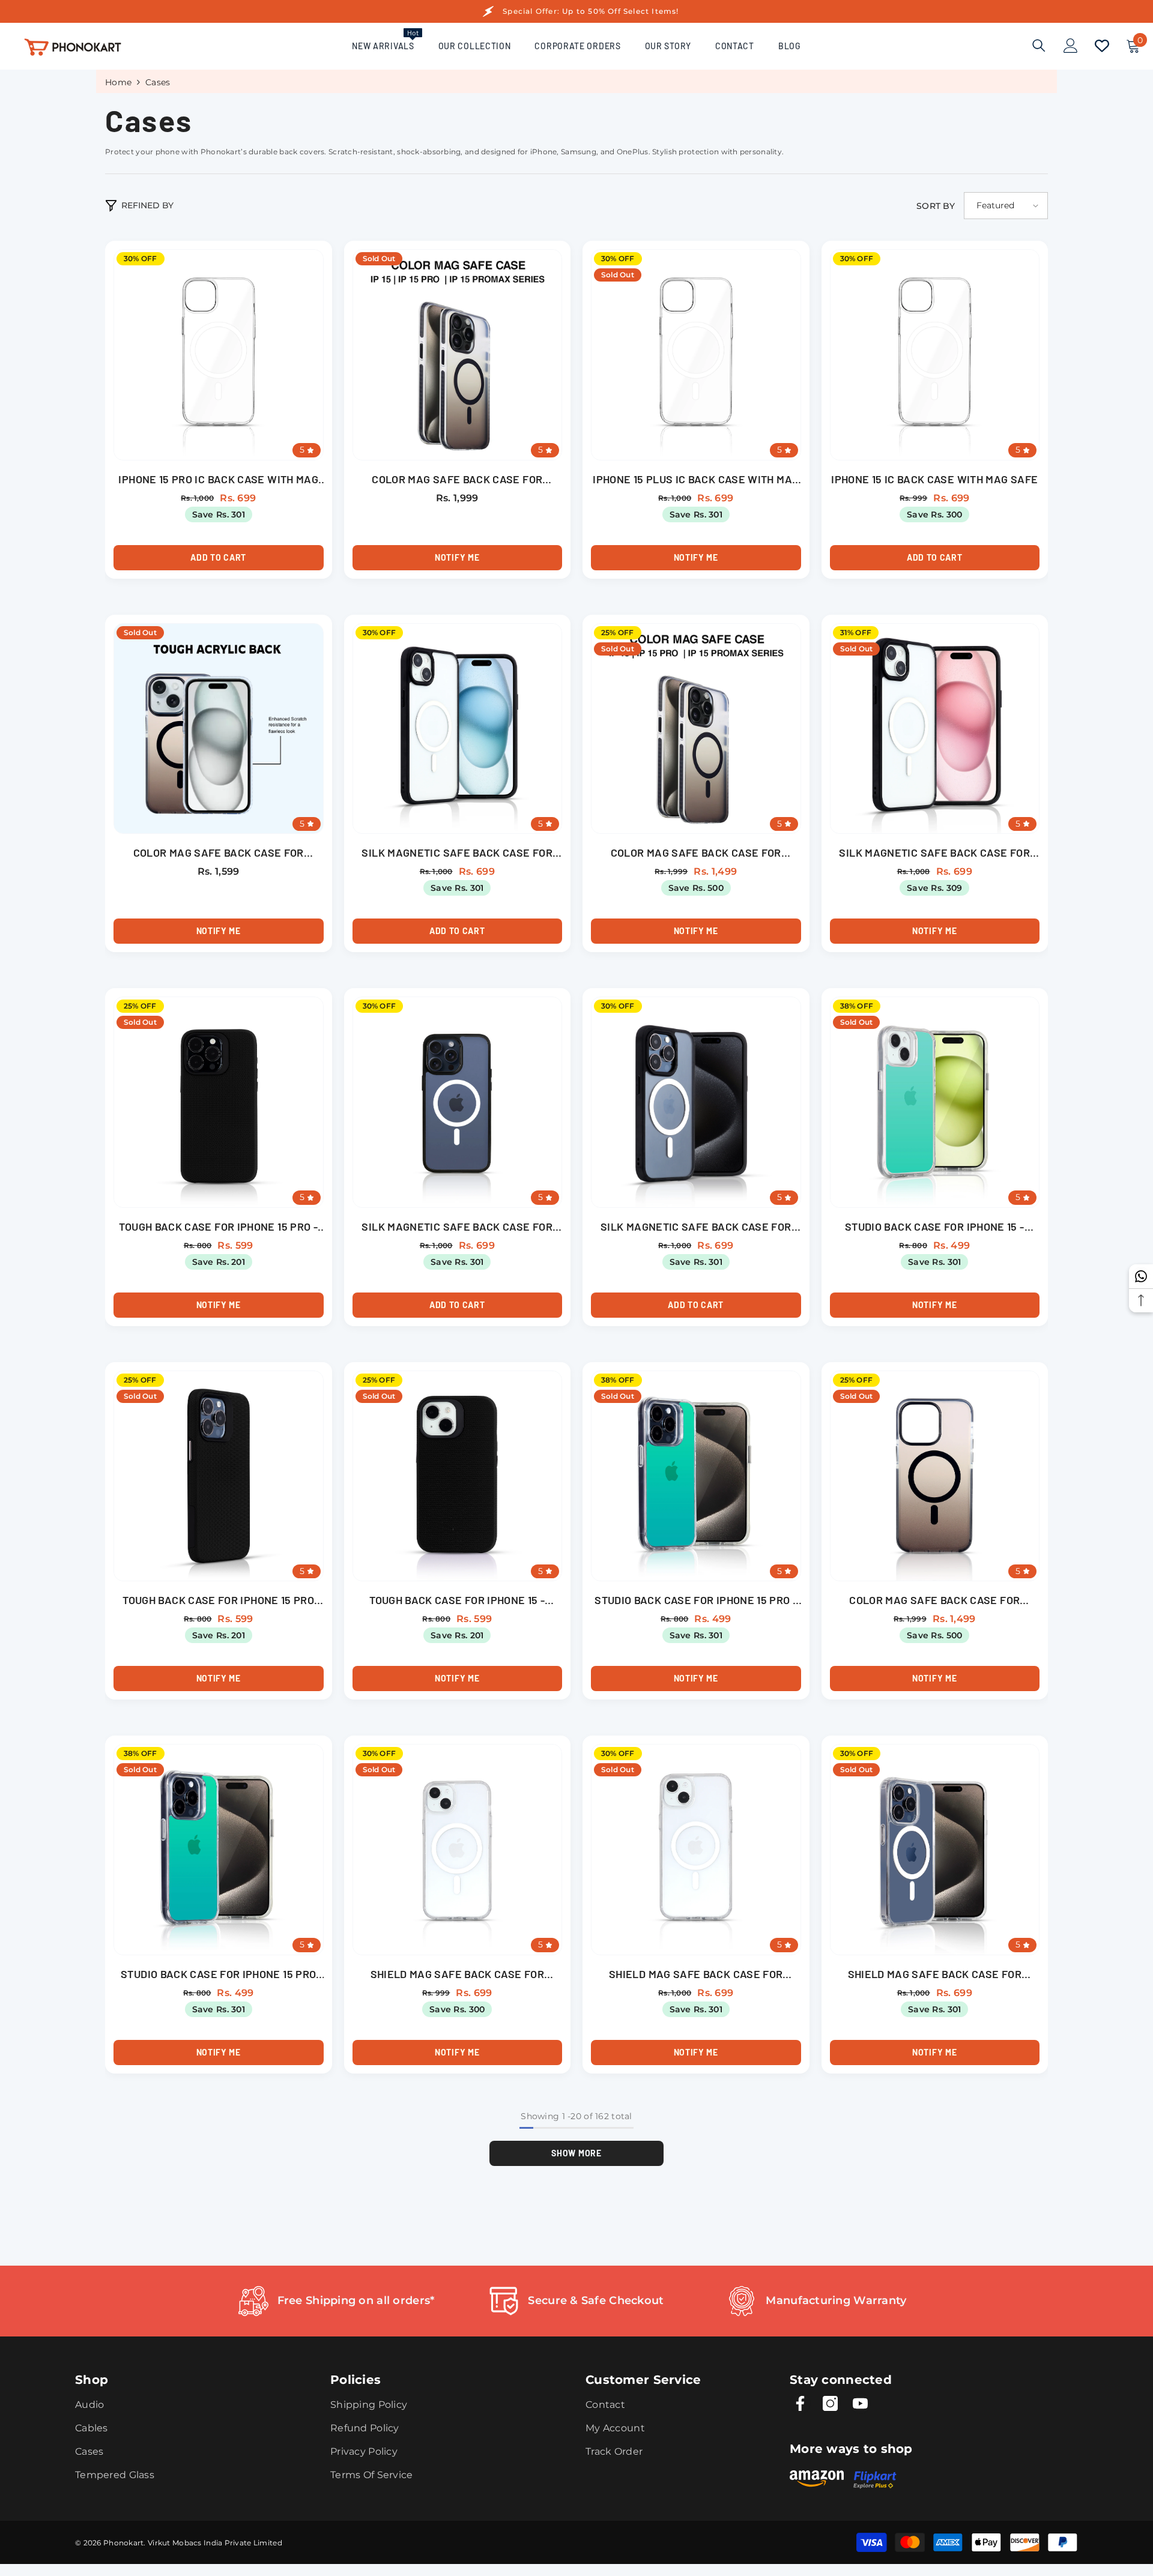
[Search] (1039, 45)
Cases (158, 82)
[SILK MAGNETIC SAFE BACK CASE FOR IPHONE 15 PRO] (458, 1102)
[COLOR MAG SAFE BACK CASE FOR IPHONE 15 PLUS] (935, 1476)
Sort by (936, 206)
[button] (1006, 206)
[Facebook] (800, 2403)
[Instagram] (830, 2403)
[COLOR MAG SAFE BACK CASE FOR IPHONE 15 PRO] (458, 355)
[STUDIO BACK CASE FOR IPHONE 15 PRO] (696, 1476)
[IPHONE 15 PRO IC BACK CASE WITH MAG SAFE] (219, 355)
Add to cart (218, 557)
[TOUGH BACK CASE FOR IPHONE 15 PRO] (219, 1102)
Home (118, 82)
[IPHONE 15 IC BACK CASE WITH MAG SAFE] (935, 355)
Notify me (457, 557)
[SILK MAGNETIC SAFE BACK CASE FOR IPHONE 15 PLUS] (935, 729)
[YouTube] (860, 2403)
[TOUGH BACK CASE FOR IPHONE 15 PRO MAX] (219, 1476)
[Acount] (1071, 46)
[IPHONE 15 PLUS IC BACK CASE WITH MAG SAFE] (696, 355)
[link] (336, 2301)
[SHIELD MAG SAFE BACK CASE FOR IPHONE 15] (458, 1850)
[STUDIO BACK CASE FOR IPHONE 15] (935, 1102)
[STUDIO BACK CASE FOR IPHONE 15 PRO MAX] (219, 1850)
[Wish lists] (1102, 46)
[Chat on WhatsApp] (1141, 1276)
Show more (576, 2153)
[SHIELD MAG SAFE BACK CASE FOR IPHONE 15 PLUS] (696, 1850)
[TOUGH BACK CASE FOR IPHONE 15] (458, 1476)
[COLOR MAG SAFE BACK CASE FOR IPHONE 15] (219, 729)
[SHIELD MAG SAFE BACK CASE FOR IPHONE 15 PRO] (935, 1850)
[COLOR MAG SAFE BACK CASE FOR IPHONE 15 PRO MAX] (696, 729)
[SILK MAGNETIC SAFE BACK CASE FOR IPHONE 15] (458, 729)
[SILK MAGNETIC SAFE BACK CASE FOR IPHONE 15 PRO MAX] (696, 1102)
